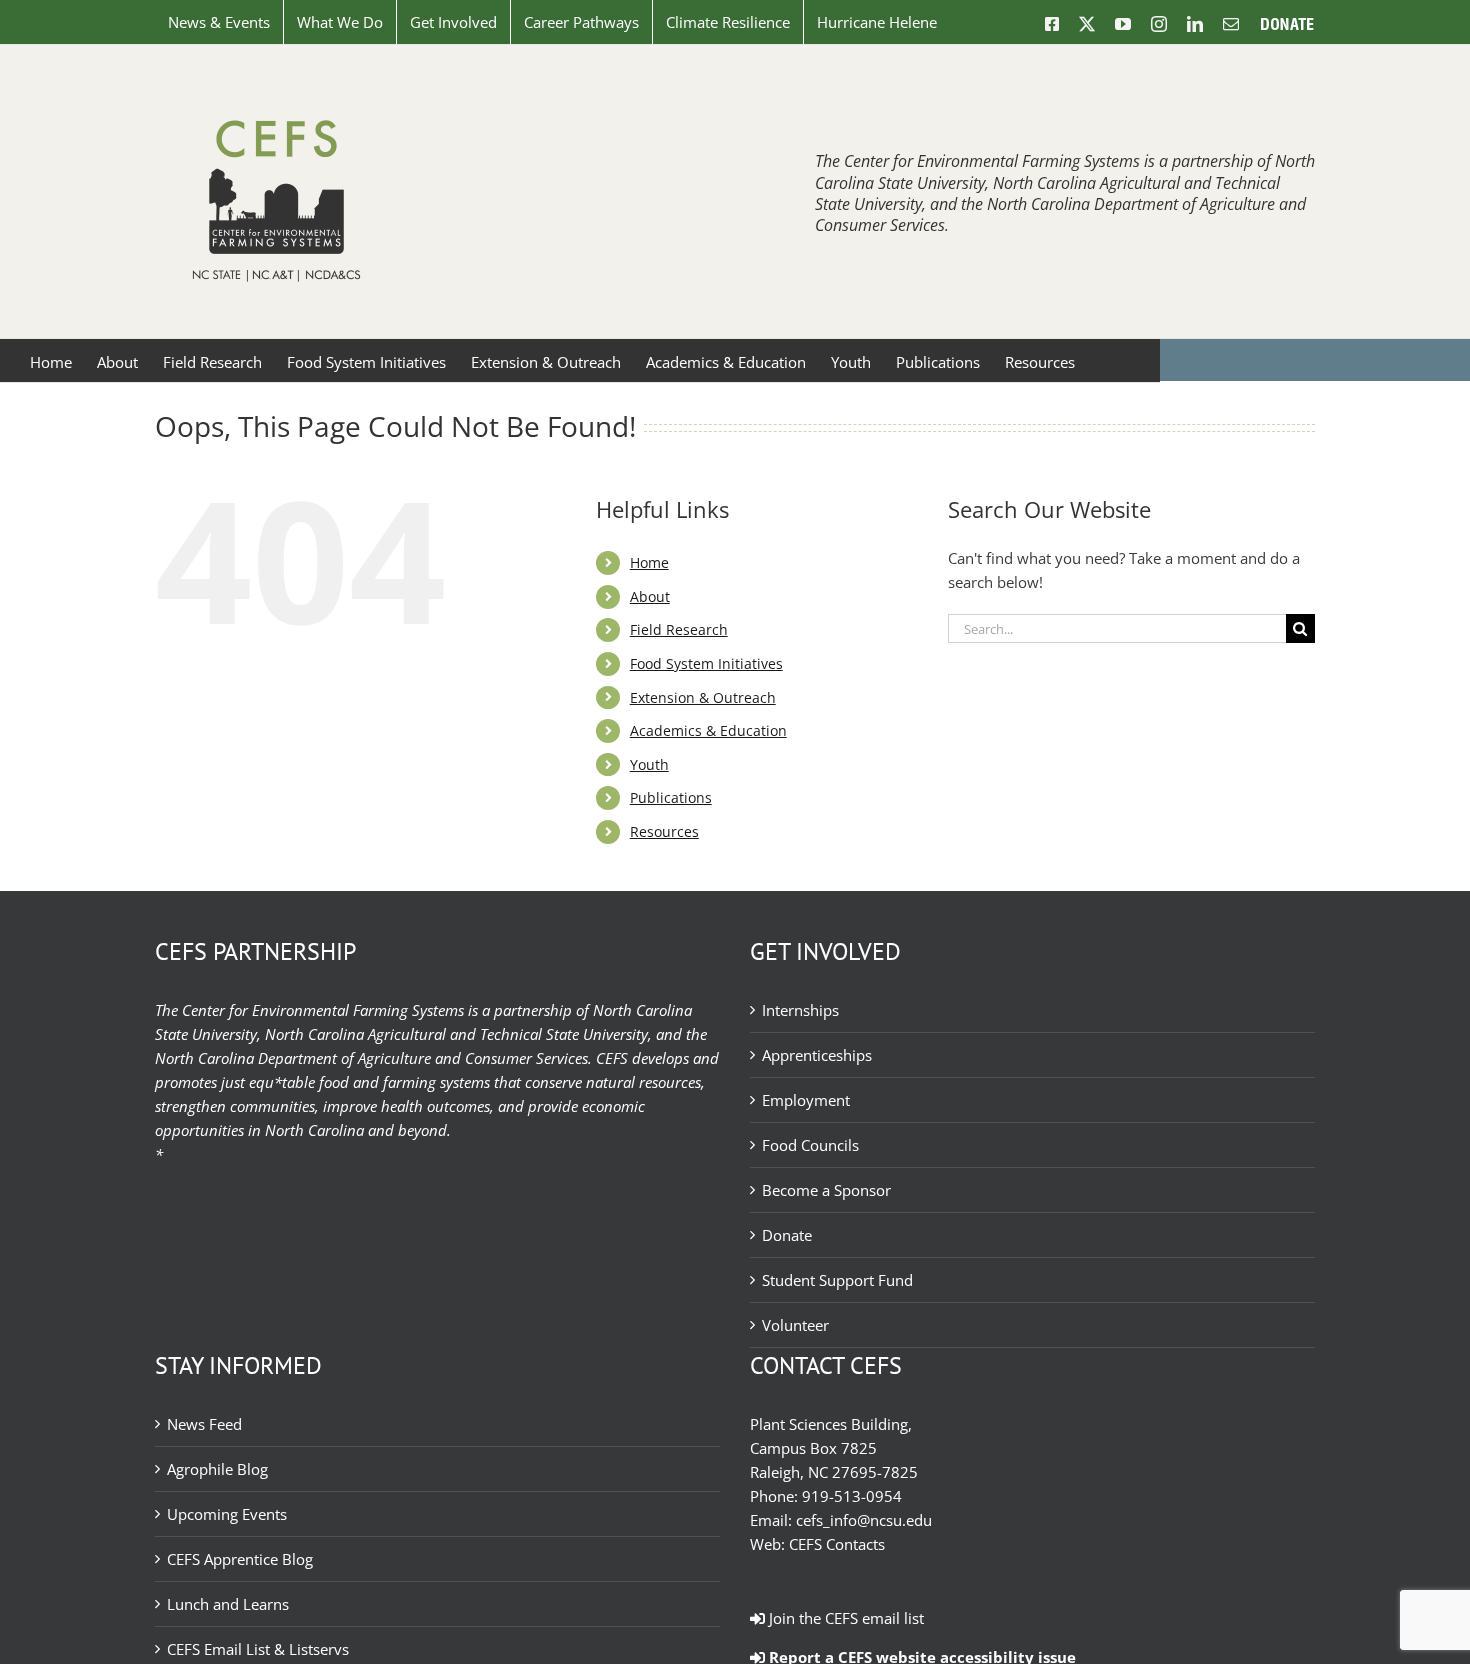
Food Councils (810, 1145)
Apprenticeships (817, 1055)
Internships (800, 1010)
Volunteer (795, 1325)
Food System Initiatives (706, 663)
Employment (806, 1100)
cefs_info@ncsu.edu (864, 1520)
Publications (671, 797)
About (650, 596)
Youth (649, 764)
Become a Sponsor (826, 1190)
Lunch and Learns (228, 1604)
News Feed (204, 1424)
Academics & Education (708, 730)
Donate (787, 1235)
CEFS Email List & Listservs (258, 1649)
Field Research (679, 629)
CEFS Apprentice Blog (240, 1559)
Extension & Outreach (703, 697)
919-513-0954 (852, 1496)
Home (649, 562)
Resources (664, 831)
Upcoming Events (227, 1514)
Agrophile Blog (217, 1469)
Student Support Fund (837, 1280)
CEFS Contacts (837, 1544)
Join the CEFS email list (844, 1618)
